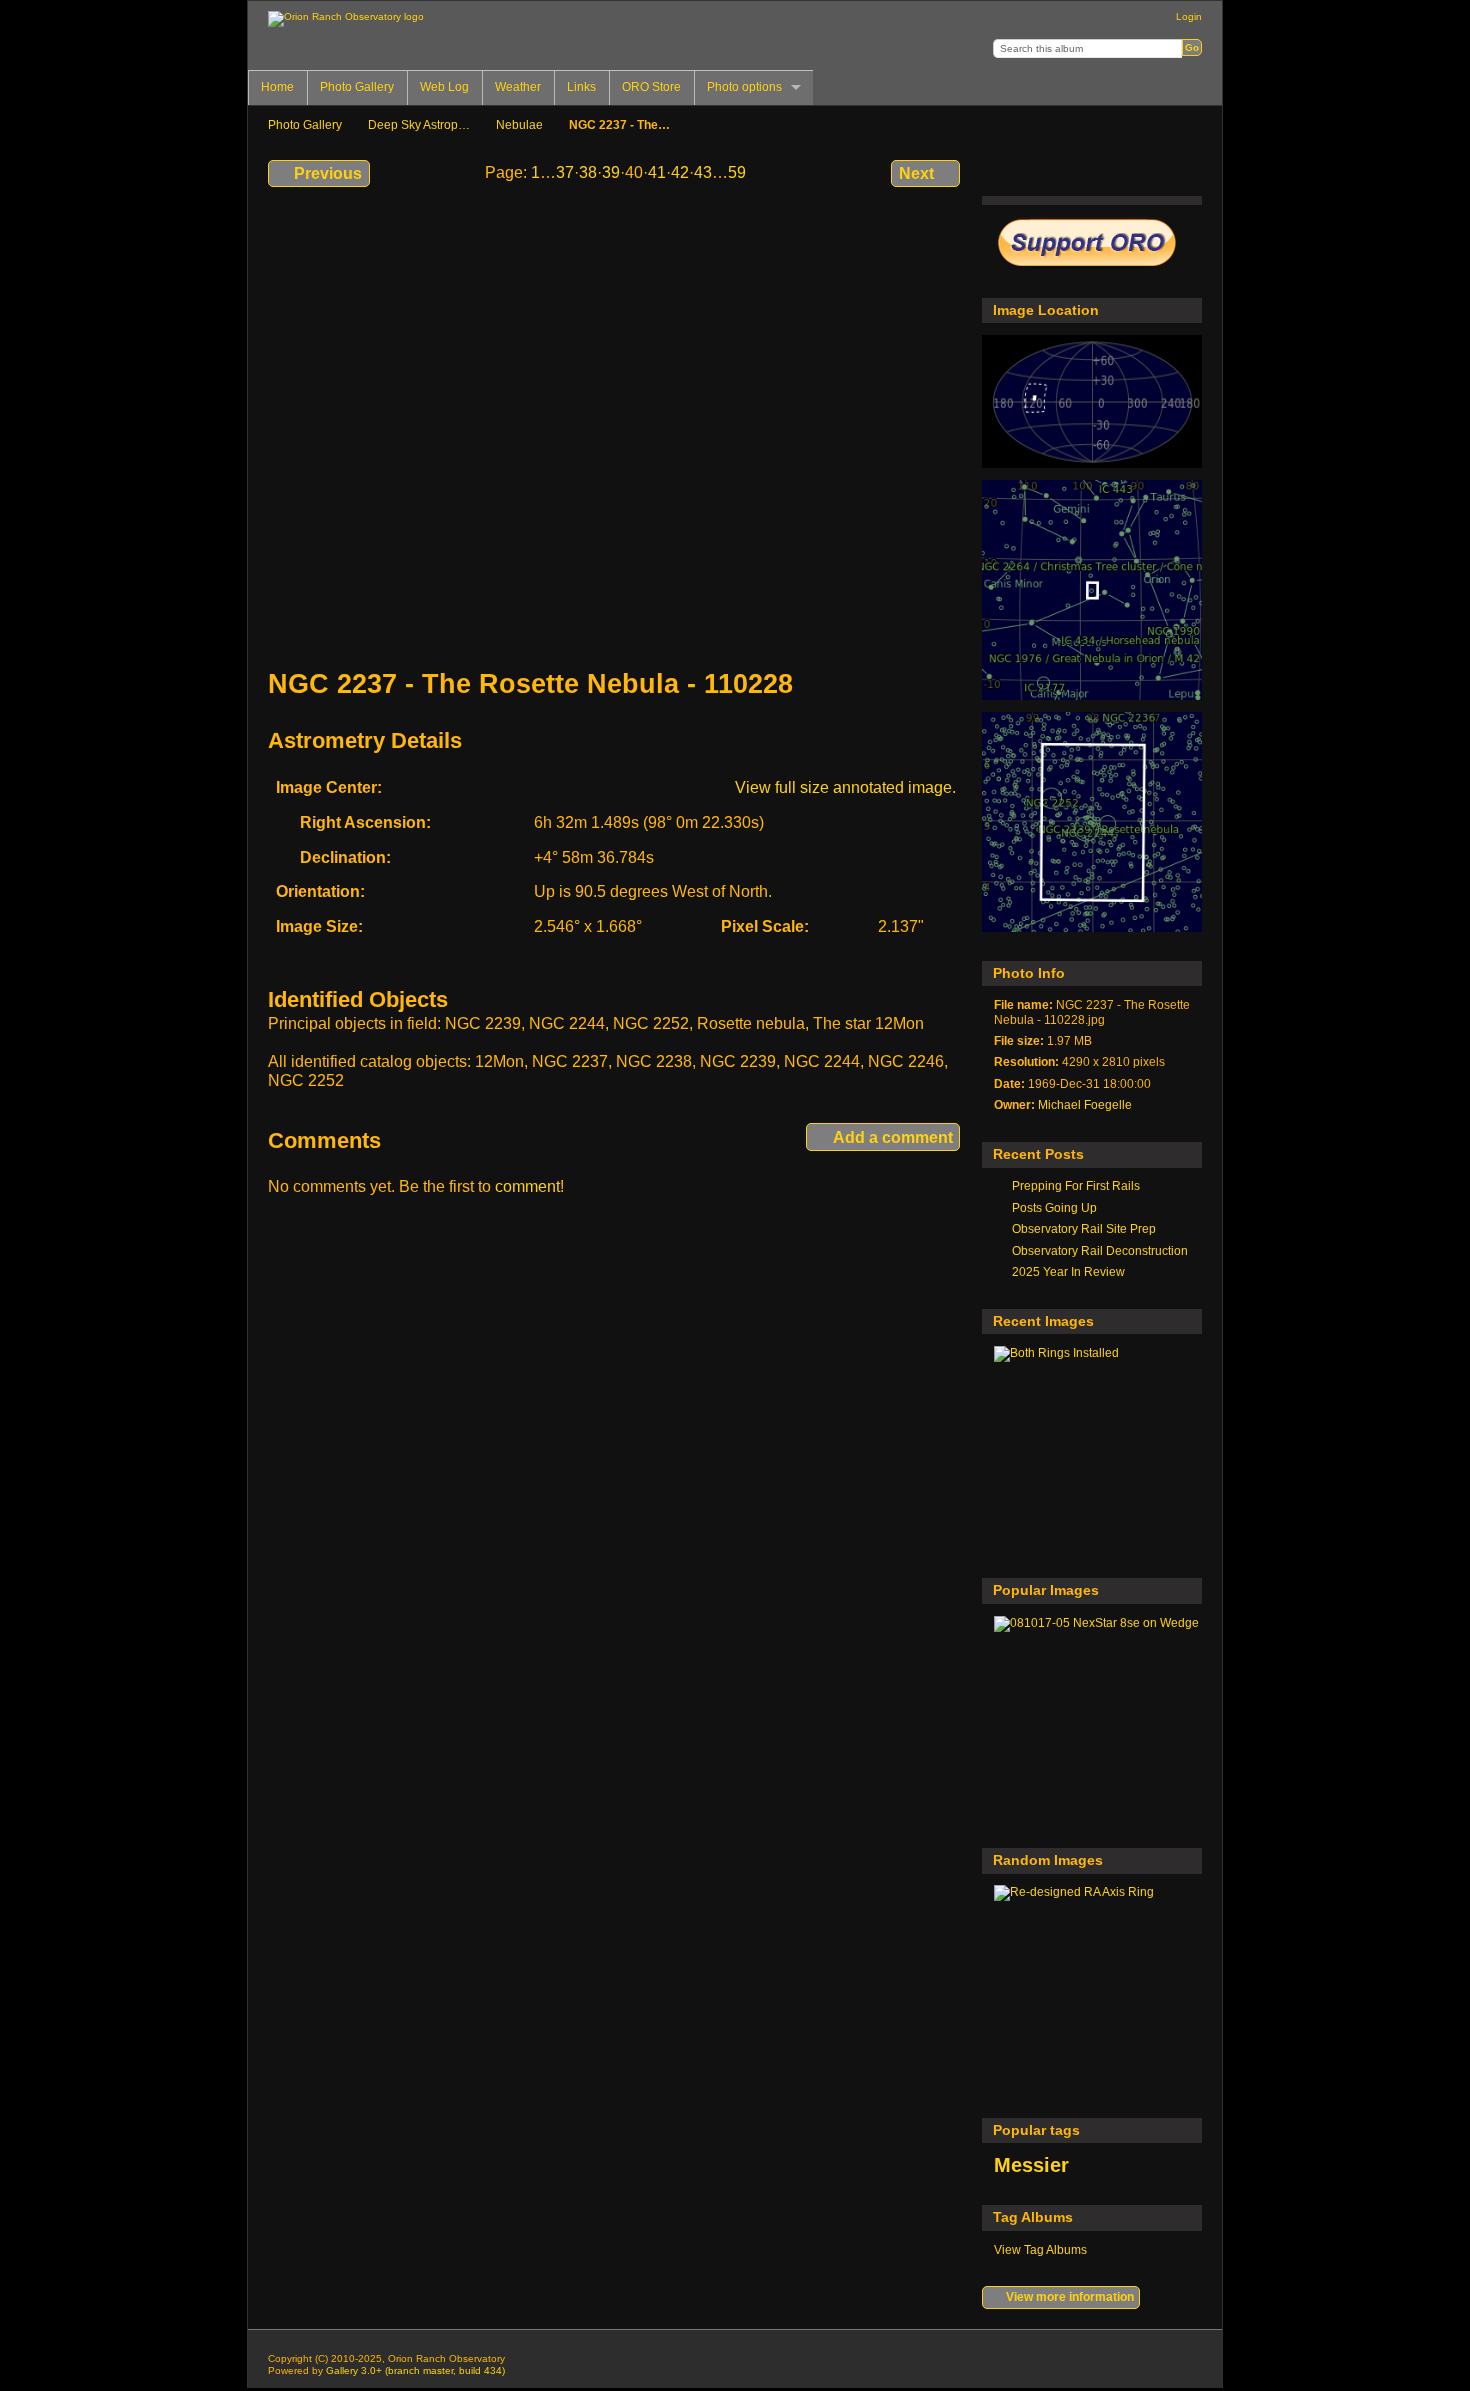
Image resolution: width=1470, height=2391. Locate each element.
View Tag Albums (1040, 2249)
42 (680, 172)
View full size (1004, 171)
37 (565, 172)
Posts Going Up (1054, 1207)
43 (703, 172)
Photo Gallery (357, 87)
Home (277, 87)
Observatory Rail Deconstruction (1100, 1250)
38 (588, 172)
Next (916, 173)
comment (527, 1186)
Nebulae (519, 124)
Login (1189, 16)
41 (657, 172)
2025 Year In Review (1068, 1271)
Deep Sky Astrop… (419, 124)
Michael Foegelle (1085, 1104)
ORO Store (651, 87)
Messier (1031, 2165)
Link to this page (1133, 171)
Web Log (444, 87)
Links (581, 87)
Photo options (744, 87)
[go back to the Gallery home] (346, 19)
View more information (1070, 2296)
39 (611, 172)
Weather (518, 87)
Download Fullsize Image (1090, 171)
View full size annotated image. (845, 787)
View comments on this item (1047, 171)
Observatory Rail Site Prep (1084, 1228)
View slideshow (1176, 171)
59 (737, 172)
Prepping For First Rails (1076, 1185)
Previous (328, 173)
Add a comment (893, 1137)
